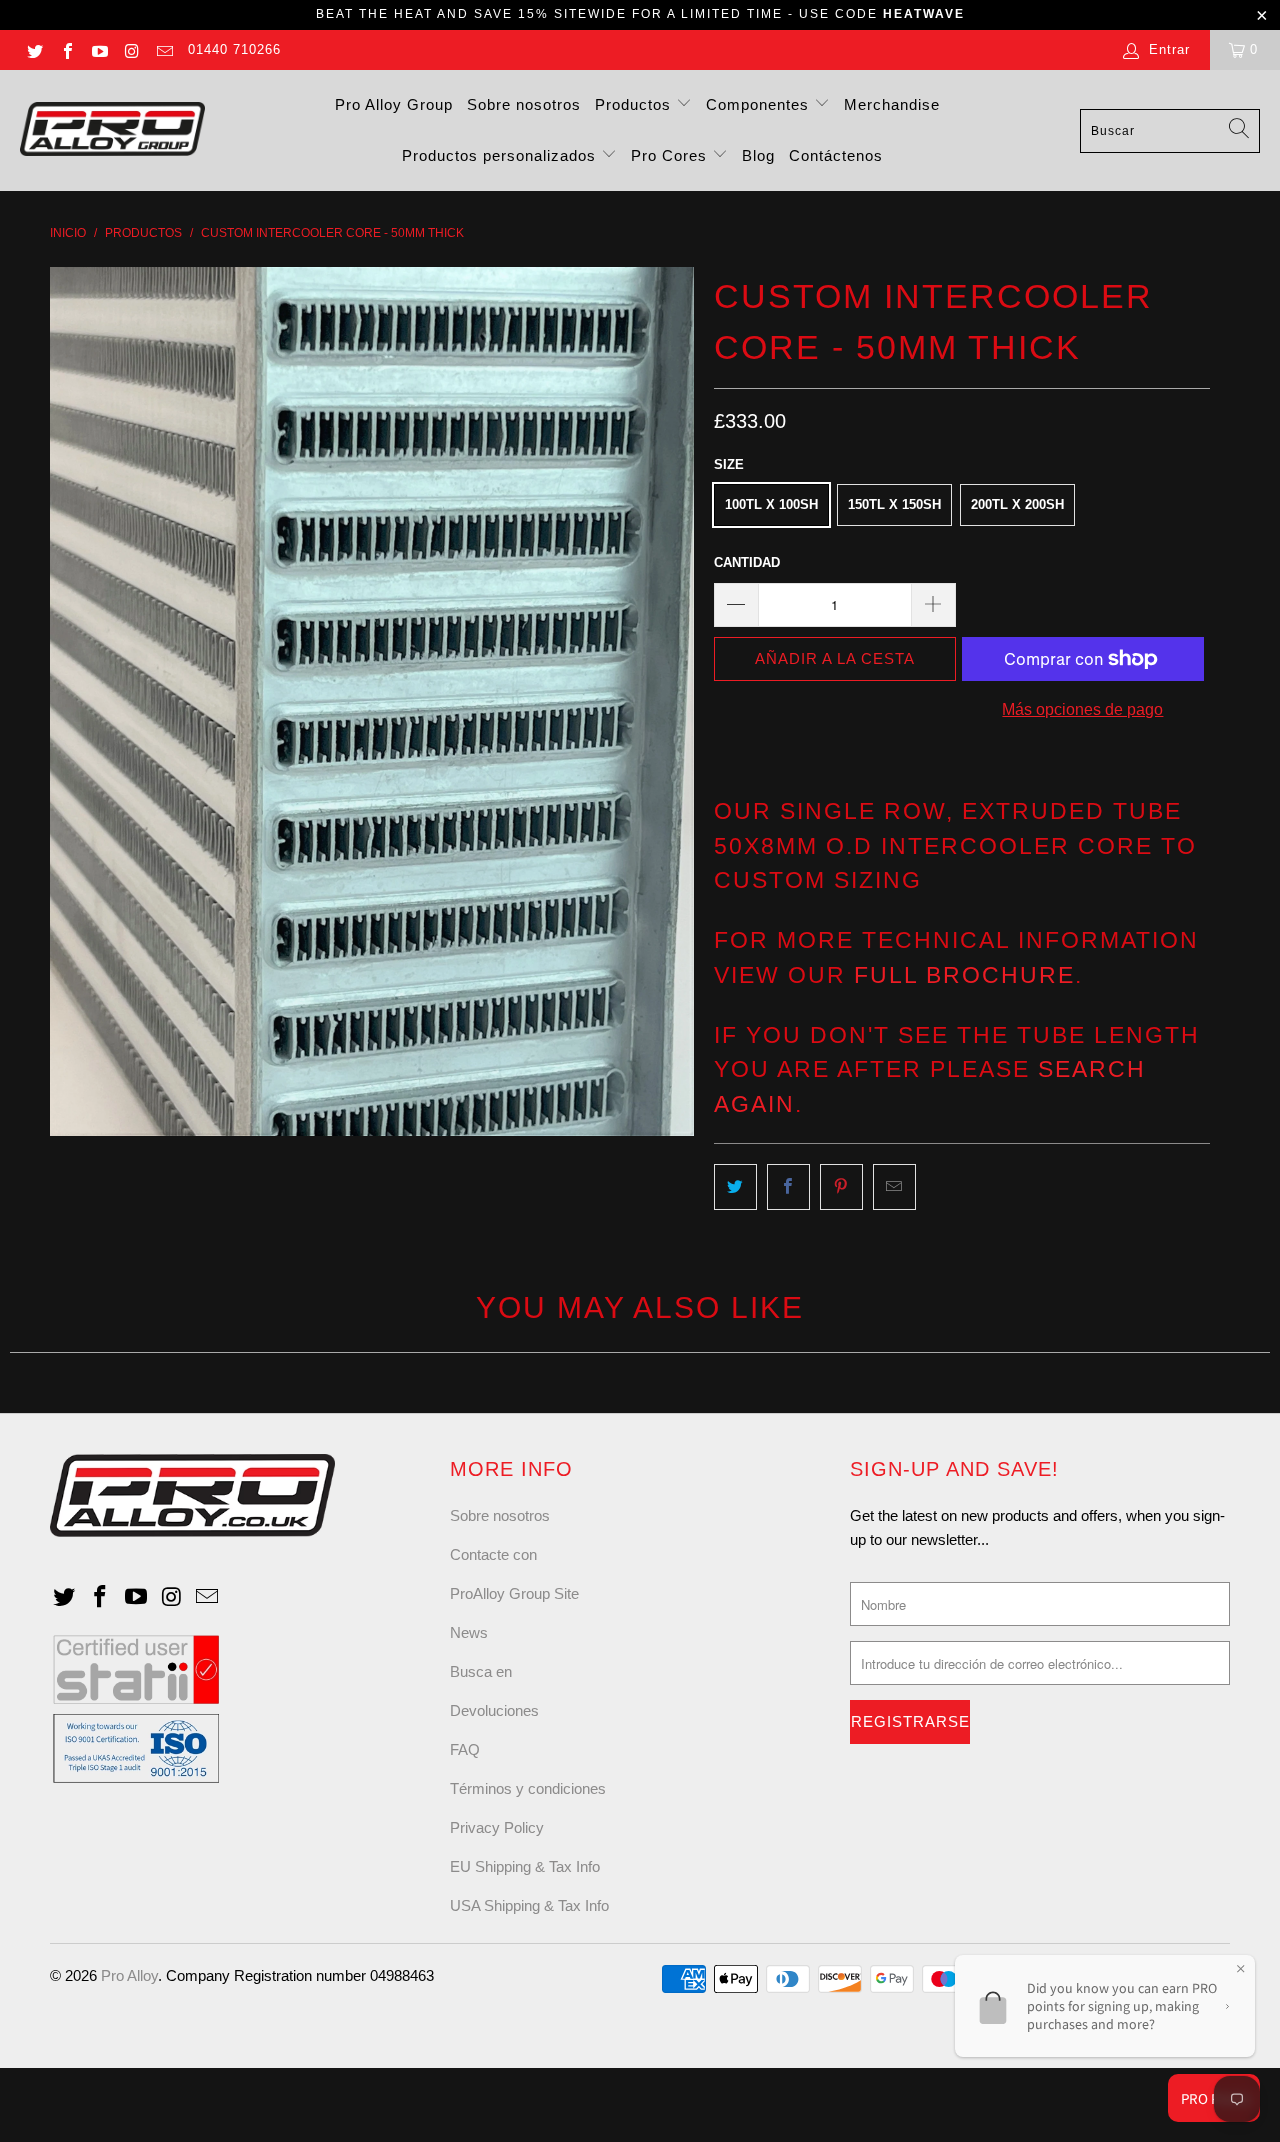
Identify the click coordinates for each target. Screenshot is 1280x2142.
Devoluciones (494, 1710)
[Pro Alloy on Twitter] (34, 49)
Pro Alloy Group (394, 104)
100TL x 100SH (771, 504)
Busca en (481, 1671)
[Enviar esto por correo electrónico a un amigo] (894, 1187)
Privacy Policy (497, 1827)
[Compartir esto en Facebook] (788, 1187)
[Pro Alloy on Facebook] (66, 49)
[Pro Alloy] (112, 130)
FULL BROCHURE (964, 975)
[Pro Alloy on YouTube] (99, 49)
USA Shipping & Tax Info (529, 1905)
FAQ (465, 1749)
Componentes (760, 104)
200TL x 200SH (1017, 504)
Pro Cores (671, 155)
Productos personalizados (501, 155)
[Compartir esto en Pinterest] (841, 1187)
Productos (635, 104)
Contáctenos (836, 155)
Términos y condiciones (528, 1788)
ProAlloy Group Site (514, 1593)
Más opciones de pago (1082, 709)
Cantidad (747, 562)
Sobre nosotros (524, 104)
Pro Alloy (129, 1975)
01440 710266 (234, 49)
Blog (758, 155)
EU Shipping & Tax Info (525, 1866)
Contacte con (493, 1554)
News (469, 1632)
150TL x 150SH (894, 504)
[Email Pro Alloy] (164, 49)
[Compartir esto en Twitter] (735, 1187)
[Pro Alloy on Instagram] (131, 49)
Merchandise (892, 104)
